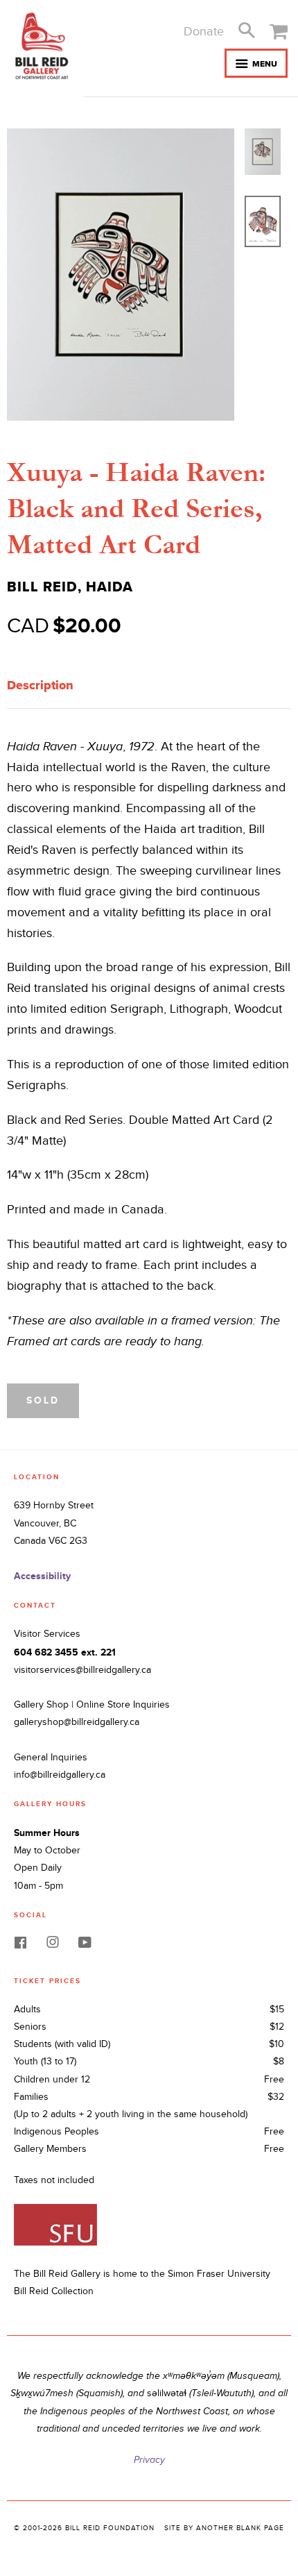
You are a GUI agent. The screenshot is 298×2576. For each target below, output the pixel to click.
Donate (204, 32)
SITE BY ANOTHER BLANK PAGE (224, 2528)
